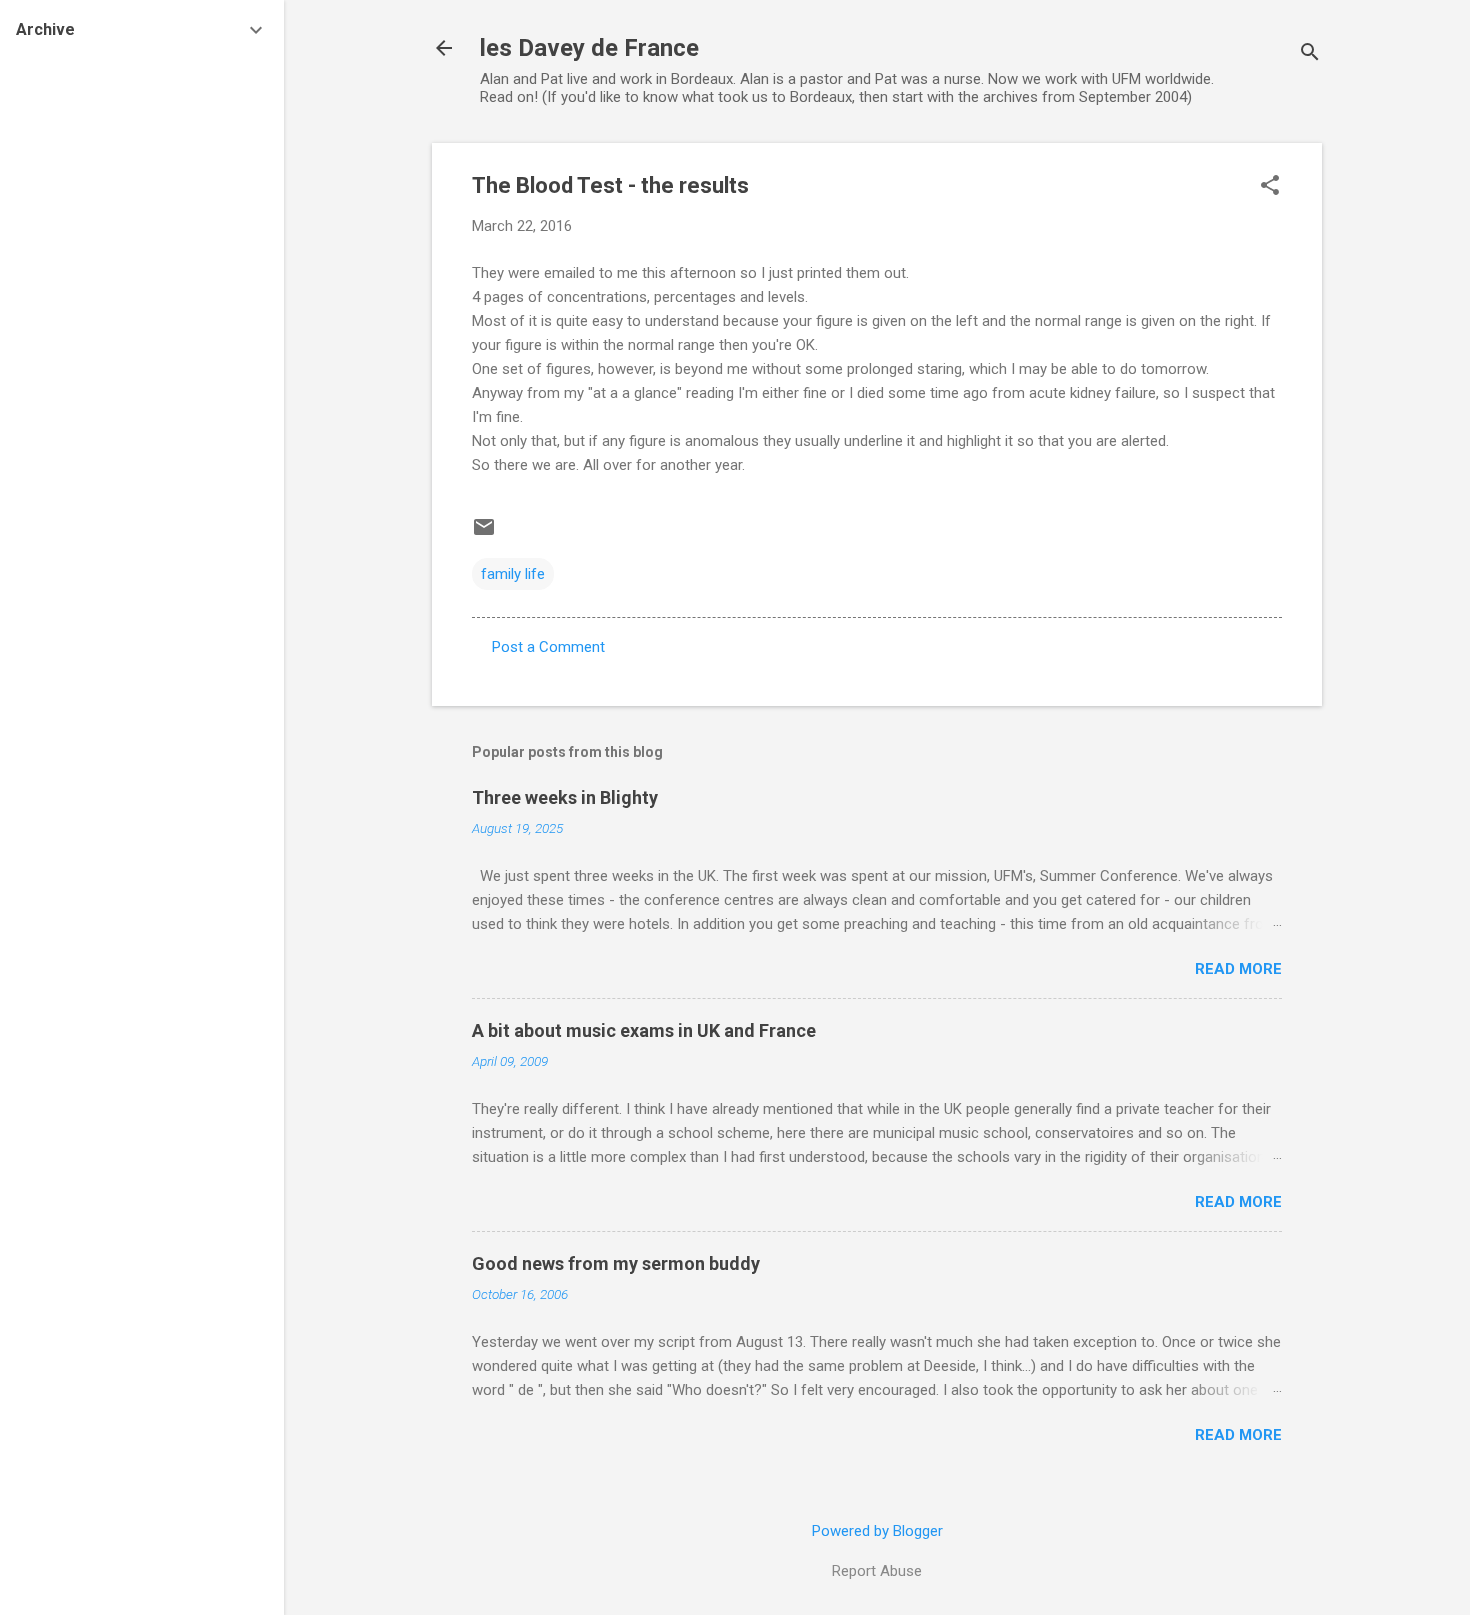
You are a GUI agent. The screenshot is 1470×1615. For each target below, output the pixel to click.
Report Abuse (877, 1571)
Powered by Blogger (877, 1531)
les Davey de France (589, 48)
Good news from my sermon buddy (616, 1263)
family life (513, 574)
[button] (1270, 187)
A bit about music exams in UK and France (644, 1030)
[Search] (1310, 54)
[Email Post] (484, 534)
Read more (1238, 969)
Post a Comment (548, 647)
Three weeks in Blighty (565, 797)
